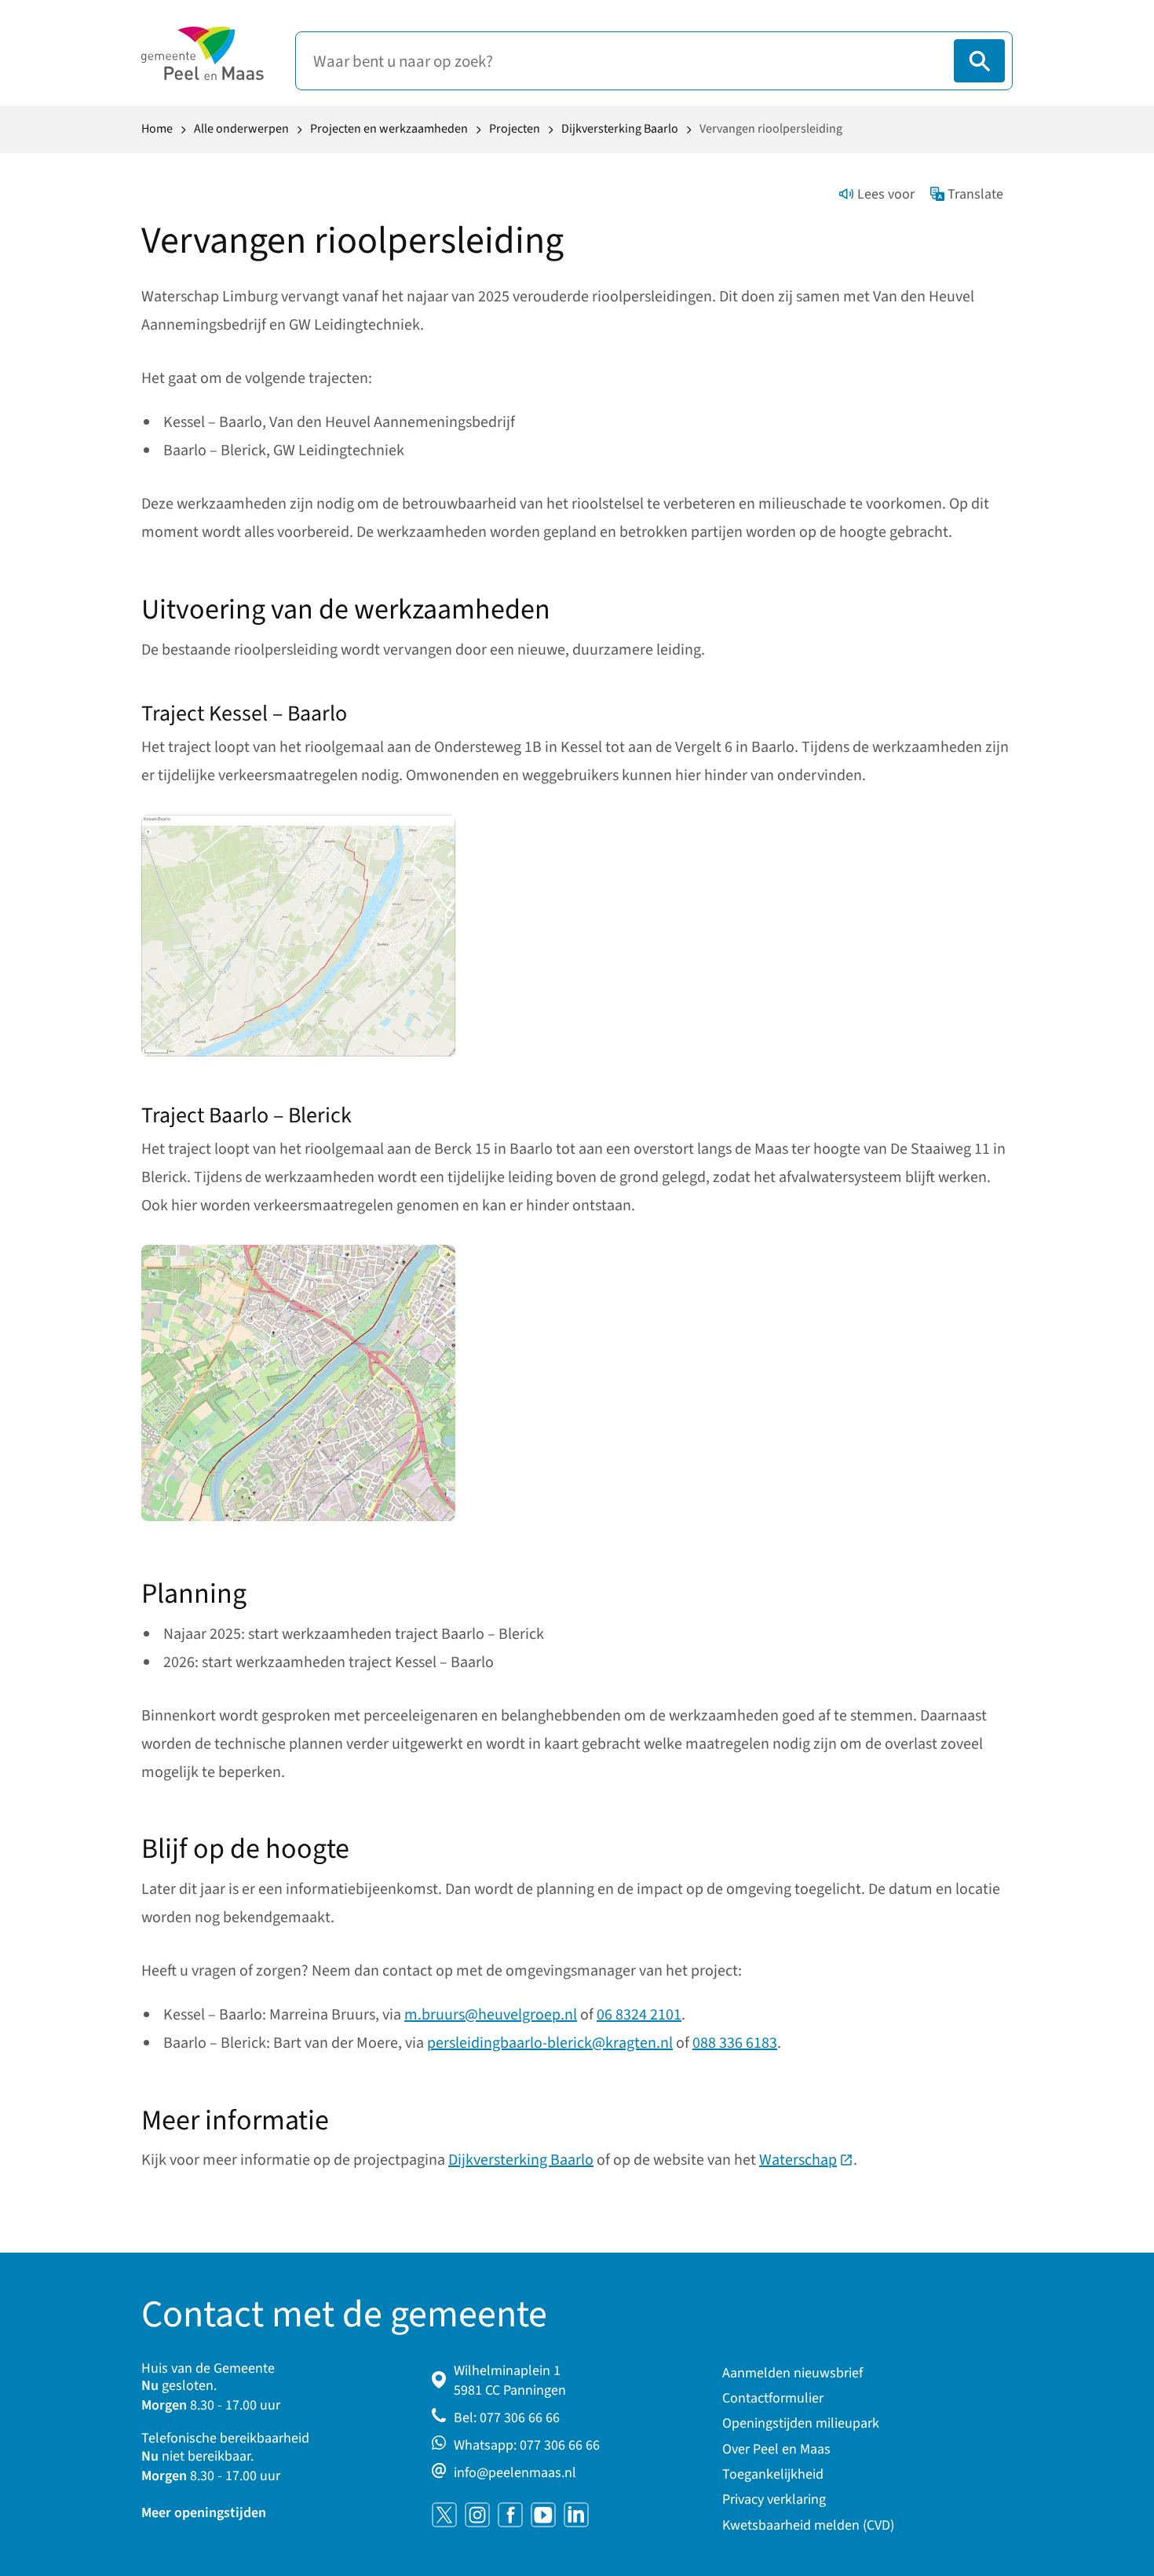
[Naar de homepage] (203, 53)
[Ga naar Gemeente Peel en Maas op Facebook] (510, 2515)
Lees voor (886, 194)
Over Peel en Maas (776, 2449)
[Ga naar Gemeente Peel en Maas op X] (444, 2515)
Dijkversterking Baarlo (521, 2160)
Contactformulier (773, 2398)
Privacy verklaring (774, 2499)
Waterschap (806, 2160)
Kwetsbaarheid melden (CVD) (808, 2525)
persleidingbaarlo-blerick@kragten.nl (550, 2043)
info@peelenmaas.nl (515, 2473)
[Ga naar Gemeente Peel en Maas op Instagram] (477, 2515)
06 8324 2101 (639, 2015)
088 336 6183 (735, 2043)
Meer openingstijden (204, 2513)
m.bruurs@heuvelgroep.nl (491, 2015)
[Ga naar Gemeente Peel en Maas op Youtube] (543, 2515)
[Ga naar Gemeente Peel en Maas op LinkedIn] (576, 2515)
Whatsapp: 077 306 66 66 (527, 2445)
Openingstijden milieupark (801, 2423)
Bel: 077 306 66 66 (507, 2418)
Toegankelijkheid (773, 2474)
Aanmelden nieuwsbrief (792, 2373)
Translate (975, 194)
